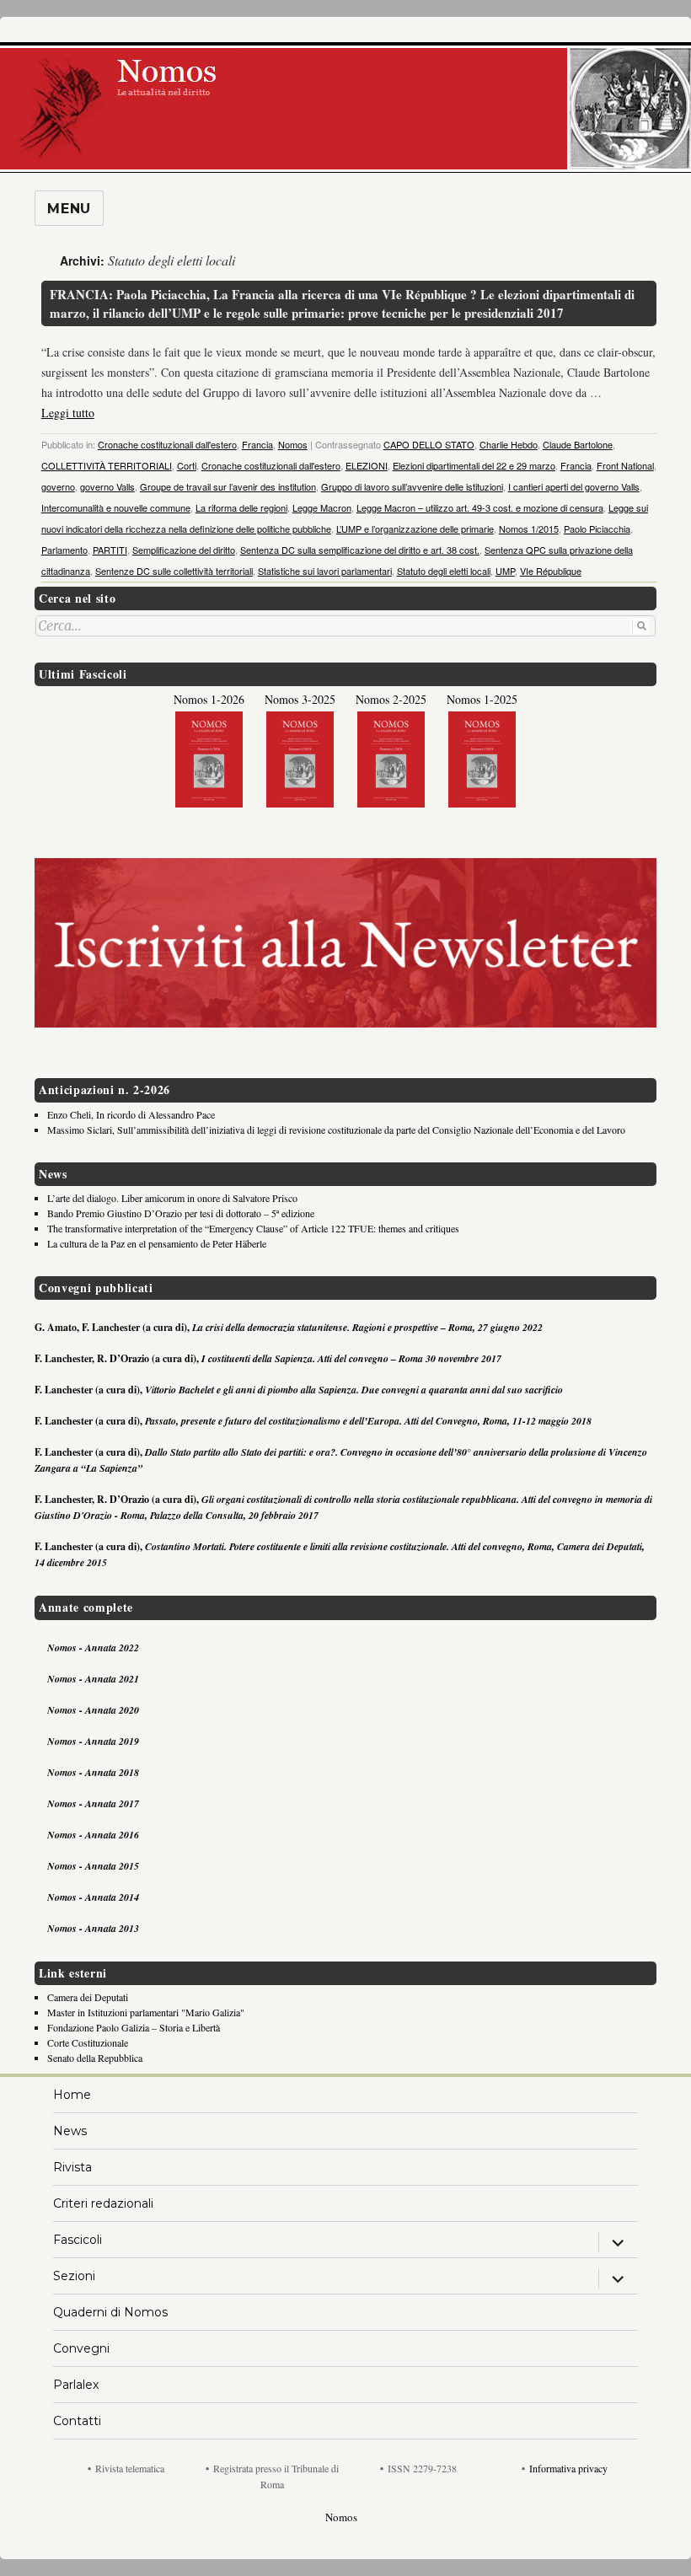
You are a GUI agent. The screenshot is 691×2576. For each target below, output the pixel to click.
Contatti (77, 2421)
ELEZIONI (367, 465)
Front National (625, 465)
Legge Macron (322, 507)
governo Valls (107, 486)
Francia (257, 444)
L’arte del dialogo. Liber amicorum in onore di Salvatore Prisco (172, 1198)
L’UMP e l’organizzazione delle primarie (415, 529)
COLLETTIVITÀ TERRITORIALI (107, 465)
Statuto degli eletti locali (444, 571)
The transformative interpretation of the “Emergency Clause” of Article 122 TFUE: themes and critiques (253, 1228)
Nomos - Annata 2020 (93, 1710)
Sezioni (74, 2276)
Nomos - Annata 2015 (93, 1866)
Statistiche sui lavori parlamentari (325, 571)
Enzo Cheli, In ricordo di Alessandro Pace (131, 1114)
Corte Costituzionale (88, 2042)
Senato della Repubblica (95, 2058)
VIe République (551, 571)
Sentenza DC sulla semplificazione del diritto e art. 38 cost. (360, 550)
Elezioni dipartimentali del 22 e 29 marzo (474, 465)
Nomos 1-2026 (209, 699)
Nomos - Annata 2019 (93, 1741)
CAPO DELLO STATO (429, 444)
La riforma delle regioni (241, 507)
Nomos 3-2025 (300, 699)
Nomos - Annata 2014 (93, 1897)
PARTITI (110, 550)
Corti (187, 465)
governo (58, 486)
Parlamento (64, 550)
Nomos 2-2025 (391, 699)
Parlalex (76, 2385)
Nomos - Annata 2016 (93, 1835)
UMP (505, 571)
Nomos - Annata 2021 (93, 1679)
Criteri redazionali (103, 2203)
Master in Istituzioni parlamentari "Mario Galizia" (146, 2012)
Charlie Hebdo (509, 444)
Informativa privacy (568, 2468)
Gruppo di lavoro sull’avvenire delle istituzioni (412, 486)
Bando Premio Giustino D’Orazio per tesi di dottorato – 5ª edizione (181, 1213)
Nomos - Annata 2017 (93, 1803)
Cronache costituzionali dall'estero (167, 444)
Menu (69, 209)
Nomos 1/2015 (529, 529)
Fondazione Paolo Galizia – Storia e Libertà (134, 2027)
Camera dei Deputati (88, 1997)
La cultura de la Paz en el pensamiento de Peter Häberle (157, 1243)
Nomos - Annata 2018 (93, 1772)
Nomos (293, 444)
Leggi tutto (68, 413)
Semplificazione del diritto (184, 550)
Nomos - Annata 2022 (93, 1648)
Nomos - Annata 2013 (93, 1928)
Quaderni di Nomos (110, 2312)
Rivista (72, 2167)
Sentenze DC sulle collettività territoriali (174, 571)
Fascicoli (78, 2240)
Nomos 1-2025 (482, 699)
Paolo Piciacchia (597, 529)
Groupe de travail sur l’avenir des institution (228, 486)
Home (72, 2095)
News (70, 2131)
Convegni (81, 2348)
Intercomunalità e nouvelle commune (116, 507)
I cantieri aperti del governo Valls (574, 486)
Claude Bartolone (578, 444)
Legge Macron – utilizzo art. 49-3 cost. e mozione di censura (480, 507)
